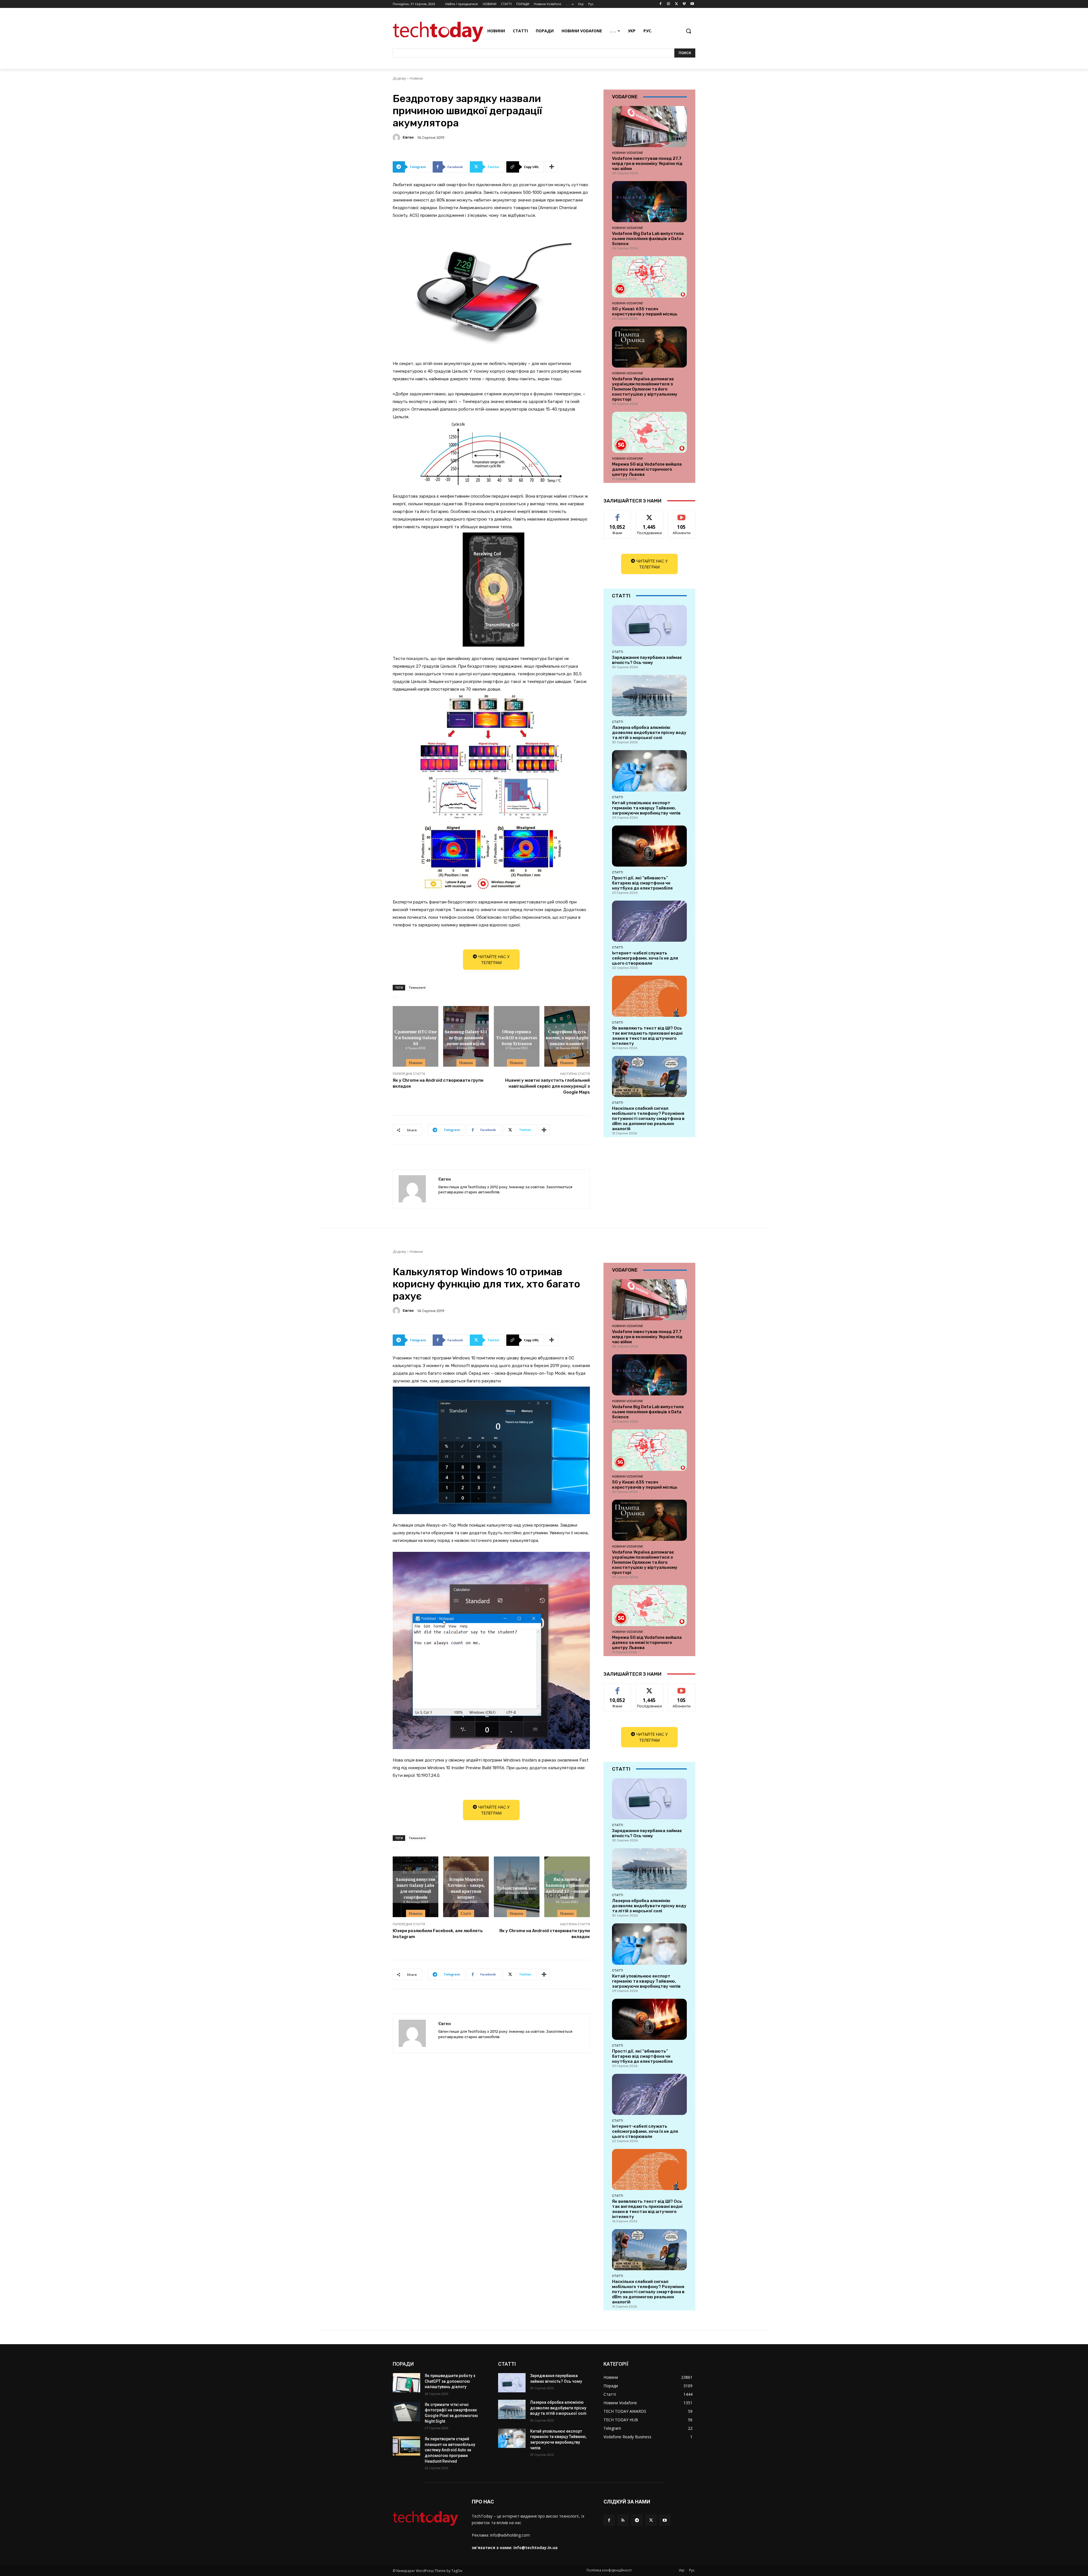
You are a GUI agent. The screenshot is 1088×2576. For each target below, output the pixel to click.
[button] (688, 31)
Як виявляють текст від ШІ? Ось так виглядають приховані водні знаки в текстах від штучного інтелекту (647, 1036)
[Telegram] (637, 2520)
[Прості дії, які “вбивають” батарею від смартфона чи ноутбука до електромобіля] (649, 846)
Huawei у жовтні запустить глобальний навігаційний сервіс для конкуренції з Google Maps (548, 1086)
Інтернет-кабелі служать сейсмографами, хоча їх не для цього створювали (645, 958)
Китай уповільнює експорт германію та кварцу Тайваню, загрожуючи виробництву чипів (646, 808)
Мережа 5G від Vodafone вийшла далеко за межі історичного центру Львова (647, 469)
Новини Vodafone (628, 153)
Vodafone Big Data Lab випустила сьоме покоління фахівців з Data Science (648, 239)
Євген (408, 137)
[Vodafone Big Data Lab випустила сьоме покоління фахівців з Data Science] (649, 202)
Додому (399, 78)
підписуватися (683, 514)
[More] (552, 167)
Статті (618, 652)
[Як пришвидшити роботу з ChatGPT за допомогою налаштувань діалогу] (406, 2383)
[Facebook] (661, 4)
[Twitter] (676, 4)
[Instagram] (669, 4)
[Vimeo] (684, 4)
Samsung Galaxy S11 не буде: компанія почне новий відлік (466, 1037)
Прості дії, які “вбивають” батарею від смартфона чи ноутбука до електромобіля (642, 883)
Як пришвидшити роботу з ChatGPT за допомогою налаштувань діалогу (450, 2381)
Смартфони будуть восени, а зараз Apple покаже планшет (567, 1037)
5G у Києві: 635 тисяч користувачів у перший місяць (645, 311)
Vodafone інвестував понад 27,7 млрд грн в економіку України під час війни (647, 164)
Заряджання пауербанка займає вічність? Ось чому (647, 660)
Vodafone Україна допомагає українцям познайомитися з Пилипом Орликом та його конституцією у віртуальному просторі (645, 389)
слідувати (650, 514)
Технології (417, 987)
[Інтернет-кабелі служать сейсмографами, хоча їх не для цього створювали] (649, 921)
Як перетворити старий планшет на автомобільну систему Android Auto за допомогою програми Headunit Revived (450, 2450)
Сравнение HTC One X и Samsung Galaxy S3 (416, 1037)
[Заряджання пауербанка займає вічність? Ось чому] (649, 626)
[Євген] (397, 137)
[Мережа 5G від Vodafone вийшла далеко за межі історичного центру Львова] (649, 432)
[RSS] (623, 2520)
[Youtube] (692, 4)
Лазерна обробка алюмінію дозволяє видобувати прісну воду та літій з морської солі (649, 733)
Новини (416, 78)
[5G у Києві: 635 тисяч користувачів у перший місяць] (649, 277)
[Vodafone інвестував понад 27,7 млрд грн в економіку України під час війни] (649, 127)
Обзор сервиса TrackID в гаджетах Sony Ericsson (517, 1037)
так (618, 514)
